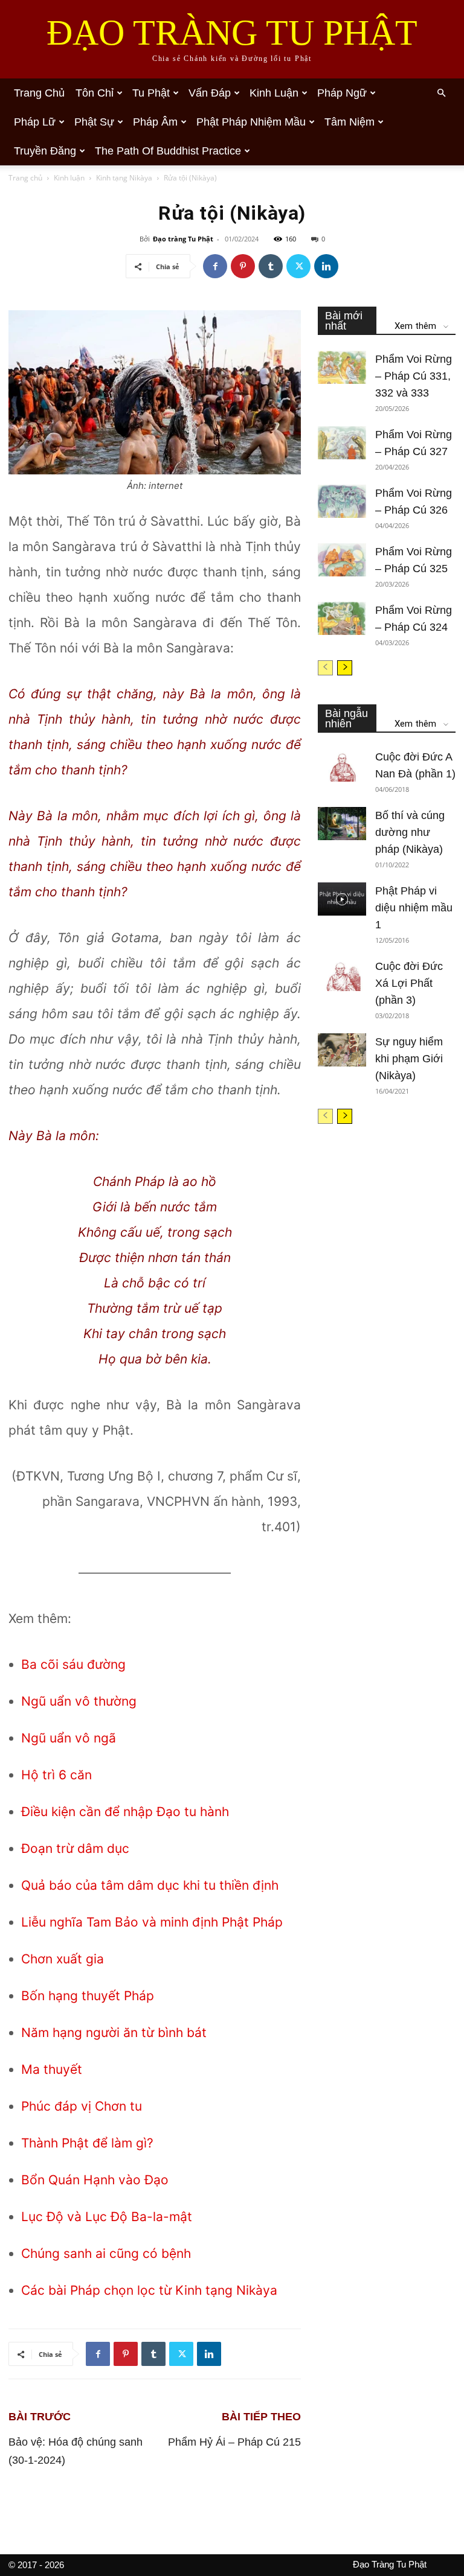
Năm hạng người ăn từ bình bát (114, 2032)
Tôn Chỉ (95, 93)
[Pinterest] (243, 266)
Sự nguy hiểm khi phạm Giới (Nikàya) (409, 1059)
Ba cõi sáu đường (73, 1664)
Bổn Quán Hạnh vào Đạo (95, 2180)
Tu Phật (151, 93)
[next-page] (345, 668)
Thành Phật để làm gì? (87, 2143)
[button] (441, 93)
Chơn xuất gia (63, 1959)
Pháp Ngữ (342, 93)
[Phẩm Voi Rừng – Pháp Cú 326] (342, 501)
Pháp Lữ (35, 122)
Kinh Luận (274, 93)
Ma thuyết (52, 2069)
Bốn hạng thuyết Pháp (88, 1996)
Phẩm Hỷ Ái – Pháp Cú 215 (234, 2442)
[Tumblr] (271, 266)
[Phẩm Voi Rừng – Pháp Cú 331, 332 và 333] (342, 367)
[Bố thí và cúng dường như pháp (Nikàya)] (342, 824)
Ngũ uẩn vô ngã (69, 1738)
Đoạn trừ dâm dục (75, 1848)
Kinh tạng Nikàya (124, 178)
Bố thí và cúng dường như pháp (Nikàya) (410, 832)
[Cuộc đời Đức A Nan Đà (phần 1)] (342, 765)
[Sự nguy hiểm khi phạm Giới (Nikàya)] (342, 1050)
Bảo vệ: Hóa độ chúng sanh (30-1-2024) (76, 2451)
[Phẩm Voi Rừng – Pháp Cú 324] (342, 618)
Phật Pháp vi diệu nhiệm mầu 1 (414, 908)
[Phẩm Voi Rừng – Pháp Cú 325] (342, 560)
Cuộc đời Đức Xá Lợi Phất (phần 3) (409, 983)
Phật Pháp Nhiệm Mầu (251, 122)
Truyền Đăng (45, 151)
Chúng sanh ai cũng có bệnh (106, 2253)
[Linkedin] (326, 266)
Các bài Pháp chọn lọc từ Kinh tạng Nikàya (149, 2290)
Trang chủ (39, 93)
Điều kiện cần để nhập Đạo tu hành (125, 1812)
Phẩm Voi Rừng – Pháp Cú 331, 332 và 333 (414, 376)
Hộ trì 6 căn (56, 1775)
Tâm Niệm (350, 122)
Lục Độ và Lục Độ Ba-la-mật (107, 2217)
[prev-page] (325, 668)
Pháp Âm (155, 122)
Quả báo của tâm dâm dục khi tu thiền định (150, 1885)
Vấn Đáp (210, 93)
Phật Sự (94, 122)
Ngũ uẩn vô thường (79, 1701)
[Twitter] (298, 266)
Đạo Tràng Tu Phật (390, 2564)
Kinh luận (69, 178)
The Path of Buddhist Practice (168, 151)
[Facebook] (215, 266)
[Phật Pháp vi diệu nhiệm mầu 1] (342, 899)
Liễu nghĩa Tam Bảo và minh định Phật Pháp (152, 1922)
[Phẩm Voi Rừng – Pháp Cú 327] (342, 443)
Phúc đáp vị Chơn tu (82, 2106)
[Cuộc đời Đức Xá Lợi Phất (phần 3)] (342, 974)
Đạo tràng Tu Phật (183, 239)
